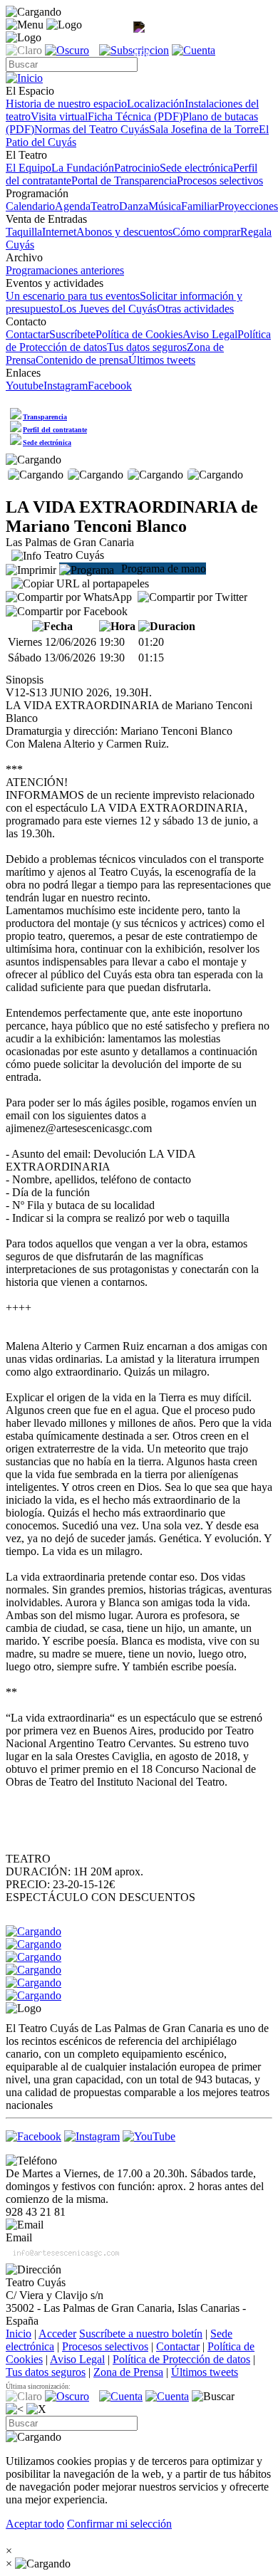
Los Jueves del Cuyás (108, 309)
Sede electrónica (196, 168)
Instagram (66, 386)
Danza (134, 206)
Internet (59, 232)
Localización (156, 104)
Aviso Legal (210, 334)
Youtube (25, 386)
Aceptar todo (35, 2524)
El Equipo (29, 168)
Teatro (105, 206)
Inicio (19, 2334)
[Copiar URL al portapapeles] (80, 584)
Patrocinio (137, 168)
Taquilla (24, 232)
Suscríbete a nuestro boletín (141, 2334)
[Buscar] (213, 2397)
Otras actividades (195, 309)
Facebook (110, 386)
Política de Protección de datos (181, 2359)
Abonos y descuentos (124, 232)
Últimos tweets (162, 360)
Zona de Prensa (128, 2372)
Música (165, 206)
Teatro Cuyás (73, 555)
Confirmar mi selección (119, 2524)
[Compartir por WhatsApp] (69, 597)
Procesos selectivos (220, 180)
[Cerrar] (36, 2409)
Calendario (30, 206)
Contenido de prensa (82, 360)
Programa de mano (162, 569)
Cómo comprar (206, 232)
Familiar (200, 206)
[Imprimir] (31, 569)
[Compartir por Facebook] (67, 612)
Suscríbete (72, 334)
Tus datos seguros (147, 347)
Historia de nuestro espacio (66, 104)
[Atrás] (15, 2409)
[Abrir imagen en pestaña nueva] (142, 40)
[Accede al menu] (25, 25)
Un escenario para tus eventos (73, 296)
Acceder (57, 2334)
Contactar (27, 334)
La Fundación (83, 168)
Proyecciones (248, 206)
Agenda (73, 206)
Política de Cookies (139, 334)
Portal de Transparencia (124, 180)
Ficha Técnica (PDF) (135, 116)
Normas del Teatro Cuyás (92, 129)
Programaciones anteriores (65, 270)
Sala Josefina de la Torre (204, 129)
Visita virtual (59, 116)
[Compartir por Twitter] (192, 597)
